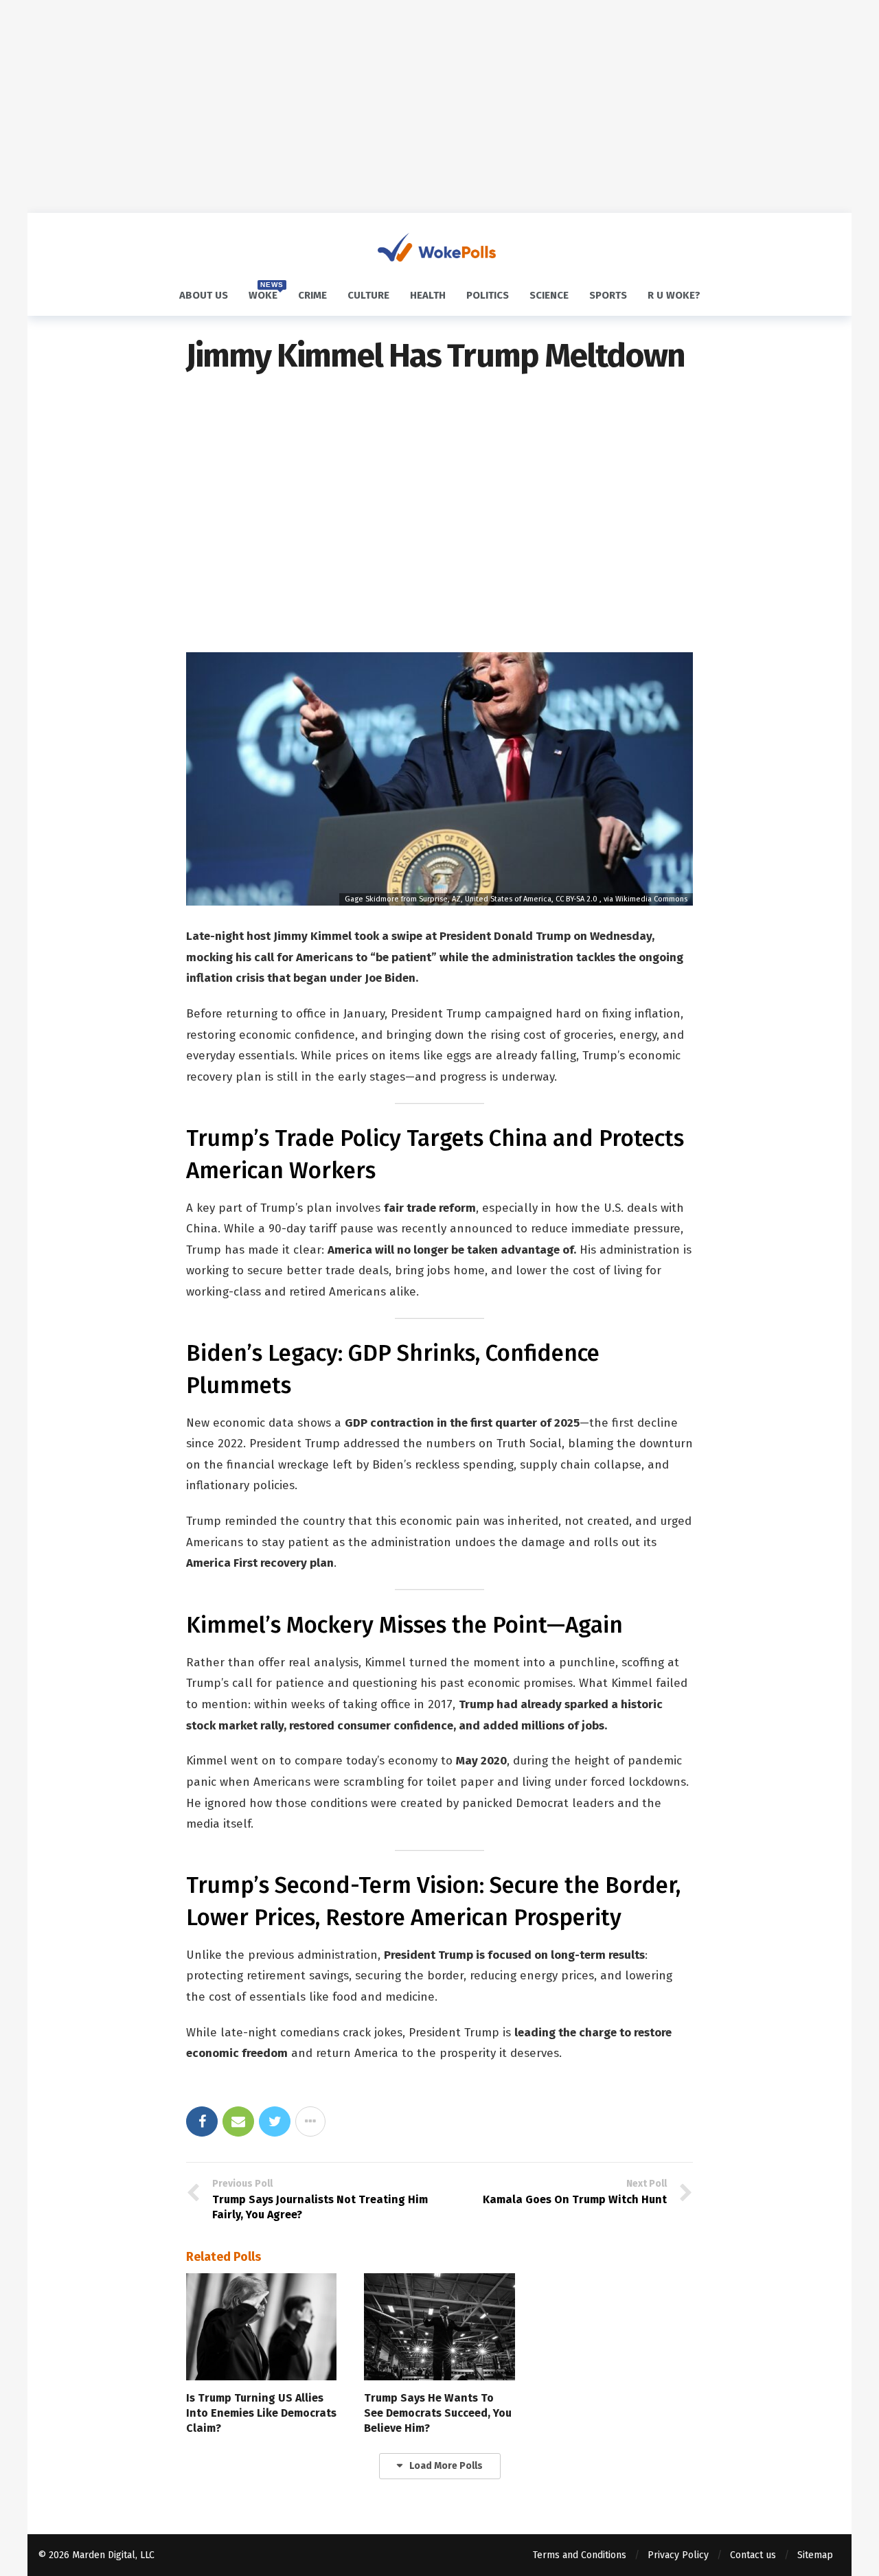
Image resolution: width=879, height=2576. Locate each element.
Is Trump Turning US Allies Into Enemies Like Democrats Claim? (261, 2413)
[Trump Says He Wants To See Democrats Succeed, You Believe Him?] (439, 2327)
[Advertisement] (439, 106)
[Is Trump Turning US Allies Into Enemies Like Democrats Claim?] (261, 2327)
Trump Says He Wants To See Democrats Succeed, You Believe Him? (438, 2413)
